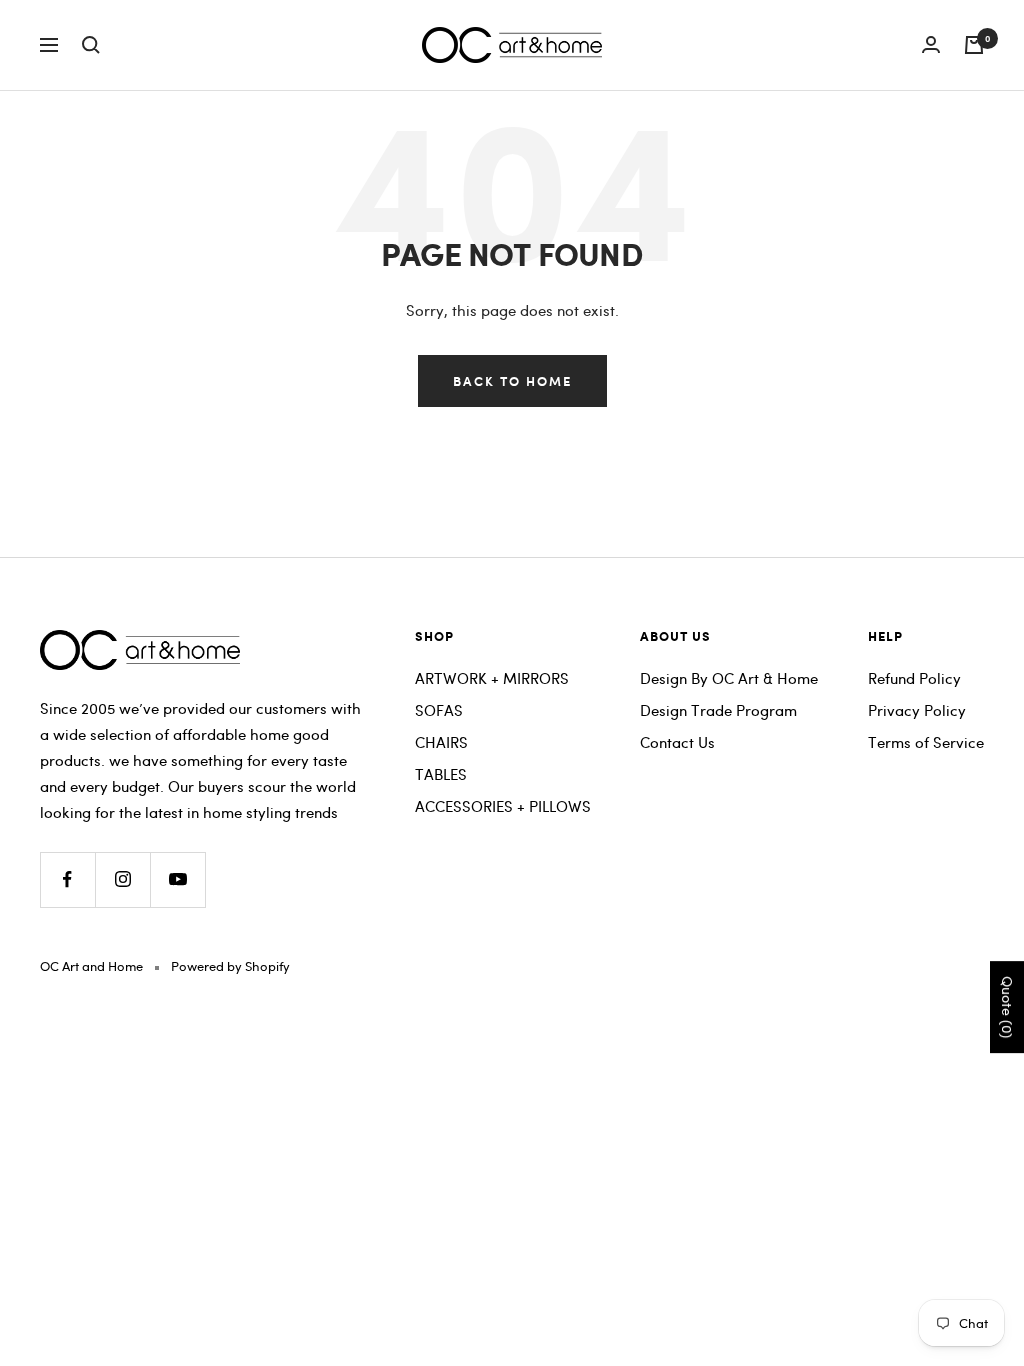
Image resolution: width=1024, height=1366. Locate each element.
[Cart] (974, 45)
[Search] (91, 45)
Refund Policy (914, 678)
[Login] (931, 44)
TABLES (441, 774)
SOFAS (439, 710)
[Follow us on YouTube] (177, 879)
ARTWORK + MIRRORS (492, 678)
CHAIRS (441, 742)
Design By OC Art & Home (729, 678)
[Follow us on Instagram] (122, 879)
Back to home (512, 380)
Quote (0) (1007, 1007)
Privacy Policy (917, 710)
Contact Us (677, 742)
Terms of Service (926, 742)
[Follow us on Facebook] (67, 879)
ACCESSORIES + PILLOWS (503, 806)
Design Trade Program (718, 710)
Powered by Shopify (230, 966)
